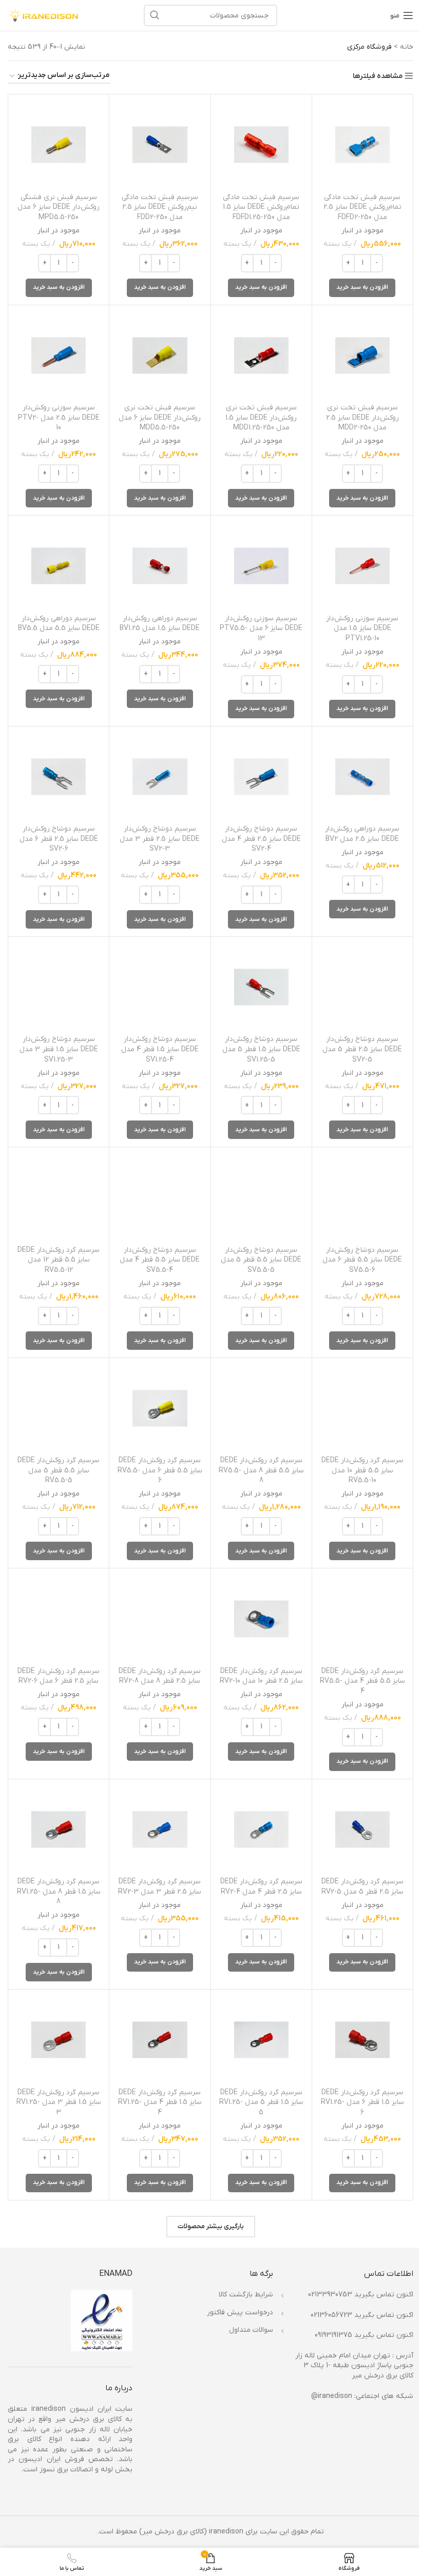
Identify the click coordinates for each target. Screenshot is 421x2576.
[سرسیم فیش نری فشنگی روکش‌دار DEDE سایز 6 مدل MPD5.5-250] (59, 145)
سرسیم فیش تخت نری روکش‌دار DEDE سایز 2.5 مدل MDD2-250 (362, 418)
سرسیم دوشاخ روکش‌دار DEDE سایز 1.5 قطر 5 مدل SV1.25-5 (261, 1049)
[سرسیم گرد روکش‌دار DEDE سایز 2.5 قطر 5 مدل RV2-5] (362, 1830)
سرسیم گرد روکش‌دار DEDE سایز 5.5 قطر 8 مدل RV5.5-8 (261, 1470)
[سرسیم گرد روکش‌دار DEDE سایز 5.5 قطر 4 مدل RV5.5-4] (362, 1619)
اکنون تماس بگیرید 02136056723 (362, 2315)
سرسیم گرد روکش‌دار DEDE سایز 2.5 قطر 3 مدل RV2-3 (160, 1887)
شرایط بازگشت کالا (246, 2295)
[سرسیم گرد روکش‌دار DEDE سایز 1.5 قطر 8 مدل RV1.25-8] (59, 1830)
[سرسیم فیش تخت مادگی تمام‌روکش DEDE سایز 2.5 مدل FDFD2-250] (362, 145)
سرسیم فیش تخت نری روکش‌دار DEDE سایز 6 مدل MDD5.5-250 (160, 418)
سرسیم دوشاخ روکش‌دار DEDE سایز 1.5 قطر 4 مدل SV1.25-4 (160, 1049)
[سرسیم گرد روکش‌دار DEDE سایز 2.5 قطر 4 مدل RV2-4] (261, 1830)
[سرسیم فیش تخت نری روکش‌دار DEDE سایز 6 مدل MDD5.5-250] (160, 356)
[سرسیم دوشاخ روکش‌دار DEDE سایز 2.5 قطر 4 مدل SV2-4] (261, 777)
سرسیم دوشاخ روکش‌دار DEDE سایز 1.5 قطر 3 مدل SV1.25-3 (59, 1049)
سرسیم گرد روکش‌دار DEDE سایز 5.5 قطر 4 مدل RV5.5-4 (362, 1681)
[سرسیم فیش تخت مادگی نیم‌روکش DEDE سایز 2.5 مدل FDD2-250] (160, 145)
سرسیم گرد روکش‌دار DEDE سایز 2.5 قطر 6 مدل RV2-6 (59, 1676)
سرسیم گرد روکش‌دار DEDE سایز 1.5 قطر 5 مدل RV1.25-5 (261, 2102)
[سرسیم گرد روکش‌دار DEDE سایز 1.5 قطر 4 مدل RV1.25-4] (160, 2040)
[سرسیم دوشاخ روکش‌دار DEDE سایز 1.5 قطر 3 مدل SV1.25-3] (59, 987)
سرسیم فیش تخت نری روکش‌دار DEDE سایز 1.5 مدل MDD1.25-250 (261, 418)
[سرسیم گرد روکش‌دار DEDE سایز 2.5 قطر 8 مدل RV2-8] (160, 1619)
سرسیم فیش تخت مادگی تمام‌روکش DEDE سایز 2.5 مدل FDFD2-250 (362, 207)
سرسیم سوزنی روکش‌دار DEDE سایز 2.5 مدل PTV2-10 (59, 418)
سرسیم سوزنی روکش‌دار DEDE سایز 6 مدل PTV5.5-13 (261, 628)
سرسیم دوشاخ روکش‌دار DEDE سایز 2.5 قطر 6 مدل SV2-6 (59, 839)
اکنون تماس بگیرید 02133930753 (361, 2295)
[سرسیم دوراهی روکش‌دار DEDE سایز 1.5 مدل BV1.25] (160, 566)
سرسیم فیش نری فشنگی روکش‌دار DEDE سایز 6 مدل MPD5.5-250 (59, 207)
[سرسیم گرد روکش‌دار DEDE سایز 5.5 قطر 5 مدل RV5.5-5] (59, 1408)
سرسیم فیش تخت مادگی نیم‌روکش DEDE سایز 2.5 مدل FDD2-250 (160, 207)
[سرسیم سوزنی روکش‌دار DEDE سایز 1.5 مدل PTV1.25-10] (362, 566)
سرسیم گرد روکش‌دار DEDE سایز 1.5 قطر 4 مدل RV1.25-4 (160, 2102)
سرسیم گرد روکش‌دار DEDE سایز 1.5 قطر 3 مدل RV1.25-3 (59, 2102)
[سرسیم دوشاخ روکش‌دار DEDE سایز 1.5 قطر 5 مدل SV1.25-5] (261, 987)
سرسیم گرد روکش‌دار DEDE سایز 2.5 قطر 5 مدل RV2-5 (362, 1887)
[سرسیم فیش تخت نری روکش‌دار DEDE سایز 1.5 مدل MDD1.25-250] (261, 356)
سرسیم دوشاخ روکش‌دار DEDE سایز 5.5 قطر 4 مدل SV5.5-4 (160, 1260)
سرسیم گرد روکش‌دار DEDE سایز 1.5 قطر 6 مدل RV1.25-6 (362, 2102)
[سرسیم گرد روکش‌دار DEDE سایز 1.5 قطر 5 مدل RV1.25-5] (261, 2040)
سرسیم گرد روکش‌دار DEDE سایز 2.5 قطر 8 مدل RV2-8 (160, 1676)
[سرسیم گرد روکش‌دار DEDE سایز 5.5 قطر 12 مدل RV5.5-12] (59, 1197)
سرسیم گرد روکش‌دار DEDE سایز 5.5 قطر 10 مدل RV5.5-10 (362, 1470)
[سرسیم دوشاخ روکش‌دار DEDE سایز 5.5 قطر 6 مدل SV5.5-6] (362, 1197)
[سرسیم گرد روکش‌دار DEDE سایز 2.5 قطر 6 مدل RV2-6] (59, 1619)
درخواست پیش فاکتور (240, 2313)
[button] (362, 288)
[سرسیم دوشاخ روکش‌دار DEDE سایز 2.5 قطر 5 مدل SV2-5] (362, 987)
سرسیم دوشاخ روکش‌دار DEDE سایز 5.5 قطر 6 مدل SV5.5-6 (362, 1260)
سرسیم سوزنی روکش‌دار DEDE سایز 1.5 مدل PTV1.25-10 (362, 628)
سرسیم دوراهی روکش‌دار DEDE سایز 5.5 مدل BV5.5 (59, 624)
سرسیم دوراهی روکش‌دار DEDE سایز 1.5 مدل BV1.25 (160, 624)
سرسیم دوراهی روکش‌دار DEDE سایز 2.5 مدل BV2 (362, 834)
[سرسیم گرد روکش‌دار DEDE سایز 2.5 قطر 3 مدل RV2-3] (160, 1830)
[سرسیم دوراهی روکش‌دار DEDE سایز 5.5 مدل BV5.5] (59, 566)
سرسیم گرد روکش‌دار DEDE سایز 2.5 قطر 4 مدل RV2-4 (261, 1887)
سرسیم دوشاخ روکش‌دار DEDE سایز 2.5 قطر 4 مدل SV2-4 (261, 839)
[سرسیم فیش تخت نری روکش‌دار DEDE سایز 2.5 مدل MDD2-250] (362, 356)
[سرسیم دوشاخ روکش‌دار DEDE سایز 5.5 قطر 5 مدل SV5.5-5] (261, 1197)
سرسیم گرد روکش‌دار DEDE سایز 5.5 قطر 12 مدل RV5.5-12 (59, 1260)
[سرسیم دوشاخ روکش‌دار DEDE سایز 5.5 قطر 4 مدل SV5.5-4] (160, 1197)
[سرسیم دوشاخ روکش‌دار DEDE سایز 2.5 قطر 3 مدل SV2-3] (160, 777)
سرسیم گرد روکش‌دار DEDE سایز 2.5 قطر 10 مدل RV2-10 (261, 1676)
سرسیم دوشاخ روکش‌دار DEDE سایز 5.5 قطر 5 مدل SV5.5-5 (261, 1260)
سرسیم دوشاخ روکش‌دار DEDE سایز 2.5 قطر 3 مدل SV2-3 (160, 839)
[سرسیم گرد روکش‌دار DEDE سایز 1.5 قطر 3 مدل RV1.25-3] (59, 2040)
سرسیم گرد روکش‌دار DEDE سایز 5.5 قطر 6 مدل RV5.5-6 (160, 1470)
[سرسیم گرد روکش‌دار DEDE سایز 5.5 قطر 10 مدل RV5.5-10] (362, 1408)
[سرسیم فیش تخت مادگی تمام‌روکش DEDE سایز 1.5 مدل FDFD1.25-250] (261, 145)
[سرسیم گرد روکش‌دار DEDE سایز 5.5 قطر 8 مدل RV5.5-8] (261, 1408)
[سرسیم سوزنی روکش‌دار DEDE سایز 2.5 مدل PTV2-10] (59, 356)
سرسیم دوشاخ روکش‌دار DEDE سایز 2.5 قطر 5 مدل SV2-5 (362, 1049)
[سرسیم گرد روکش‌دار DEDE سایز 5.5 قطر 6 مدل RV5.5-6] (160, 1408)
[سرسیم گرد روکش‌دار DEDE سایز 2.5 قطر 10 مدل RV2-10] (261, 1619)
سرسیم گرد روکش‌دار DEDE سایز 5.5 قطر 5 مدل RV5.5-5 (59, 1470)
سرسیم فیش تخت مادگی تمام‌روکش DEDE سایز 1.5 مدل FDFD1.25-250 (261, 207)
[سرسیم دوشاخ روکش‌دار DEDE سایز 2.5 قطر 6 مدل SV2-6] (59, 777)
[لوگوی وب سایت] (44, 15)
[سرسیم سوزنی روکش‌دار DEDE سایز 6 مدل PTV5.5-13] (261, 566)
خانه (407, 47)
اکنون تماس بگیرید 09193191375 (364, 2335)
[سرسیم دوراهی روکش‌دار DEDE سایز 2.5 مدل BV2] (362, 777)
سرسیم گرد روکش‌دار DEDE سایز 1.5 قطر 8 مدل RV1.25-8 (59, 1892)
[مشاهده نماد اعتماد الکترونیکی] (102, 2320)
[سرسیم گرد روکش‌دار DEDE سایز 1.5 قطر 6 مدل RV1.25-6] (362, 2040)
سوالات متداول (251, 2330)
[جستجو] (155, 15)
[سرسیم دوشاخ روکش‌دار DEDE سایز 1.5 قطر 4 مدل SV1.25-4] (160, 987)
